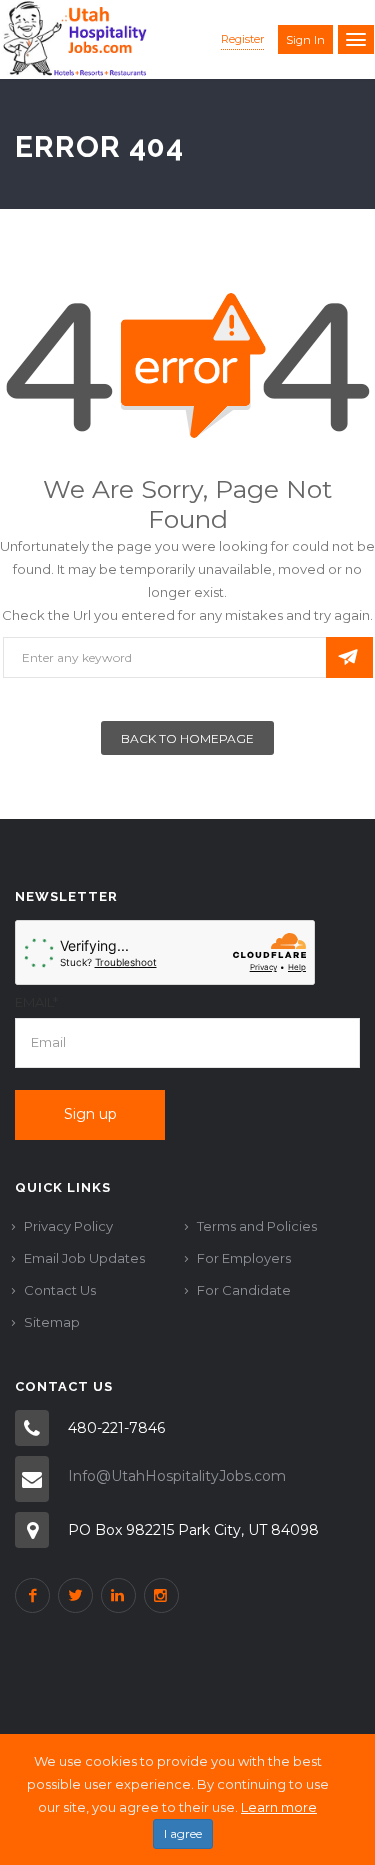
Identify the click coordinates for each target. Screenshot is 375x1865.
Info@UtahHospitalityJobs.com (177, 1476)
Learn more (279, 1807)
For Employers (244, 1258)
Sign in (305, 40)
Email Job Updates (84, 1258)
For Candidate (244, 1290)
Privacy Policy (68, 1226)
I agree (183, 1833)
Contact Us (60, 1290)
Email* (36, 1002)
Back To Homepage (187, 738)
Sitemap (52, 1322)
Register (242, 39)
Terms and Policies (257, 1226)
